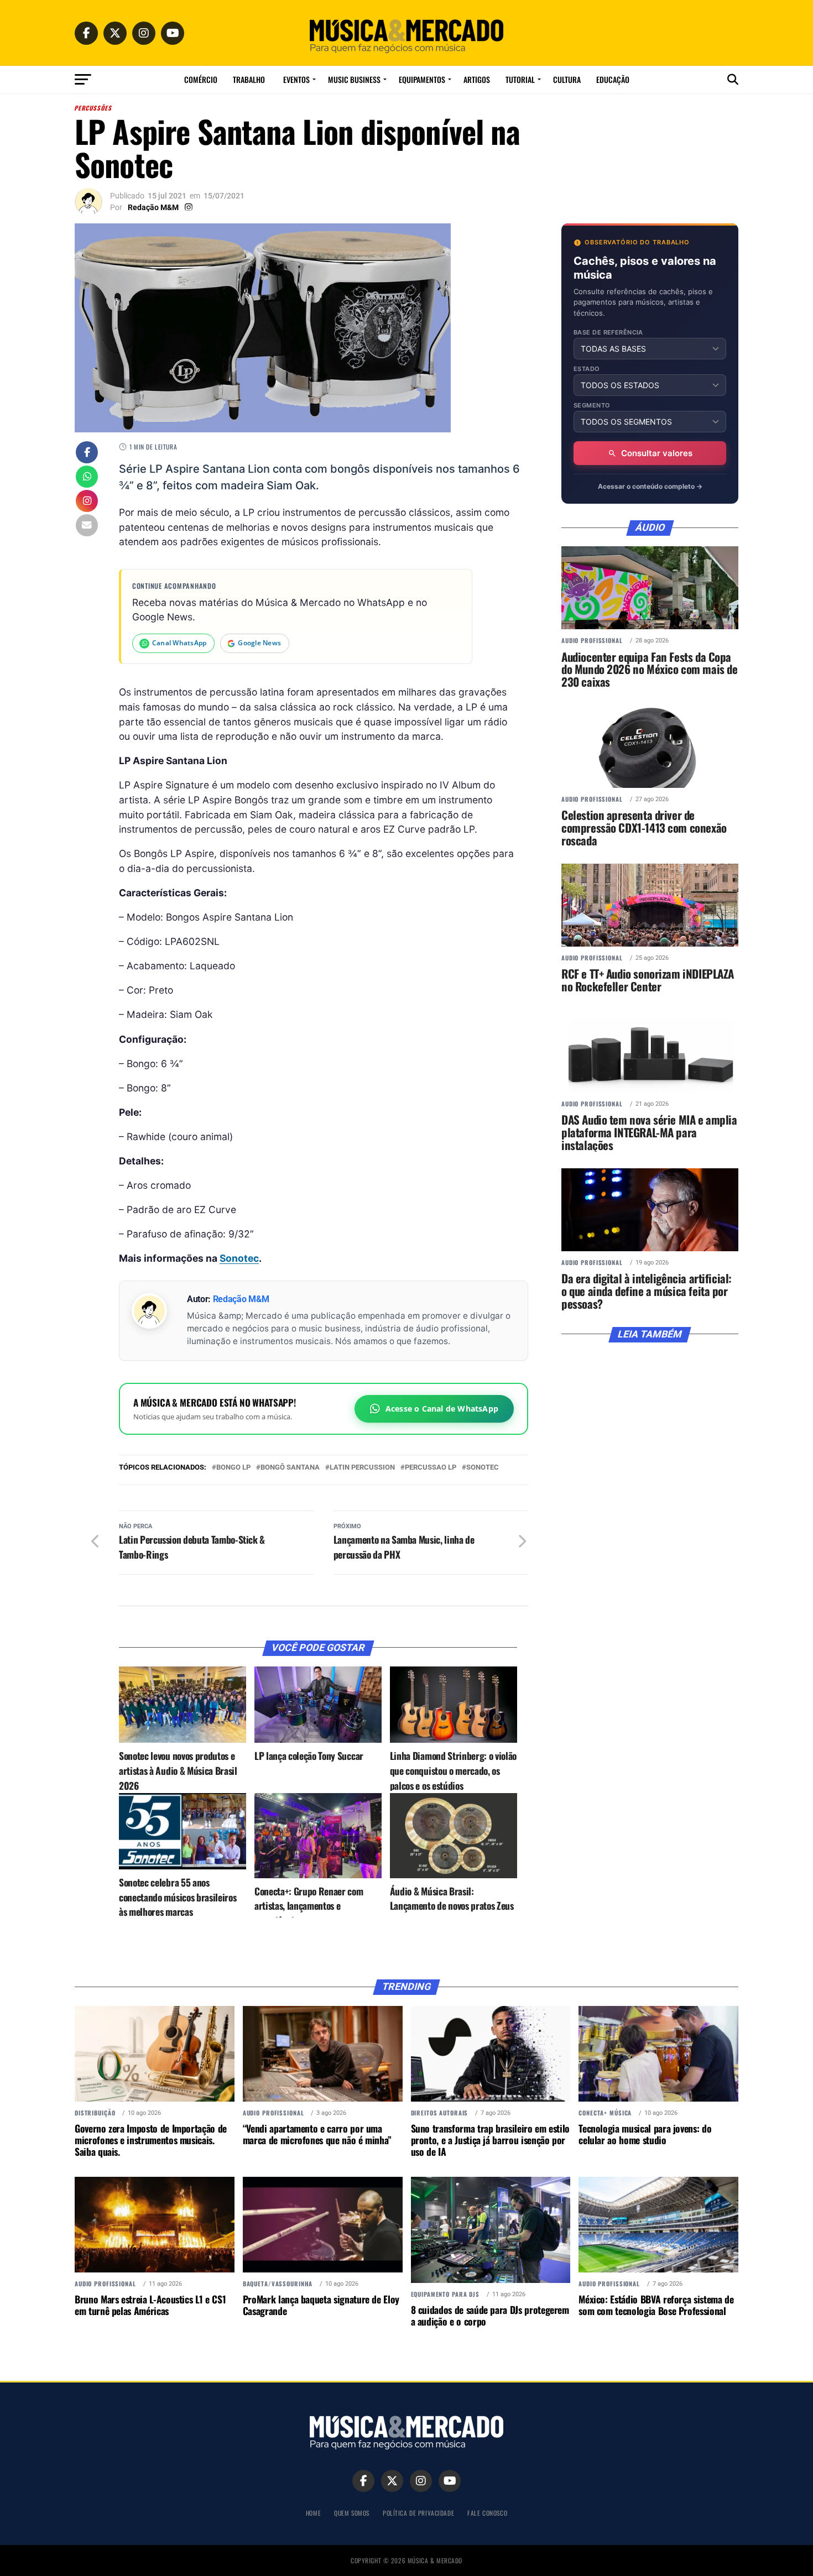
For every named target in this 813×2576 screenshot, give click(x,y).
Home (313, 2513)
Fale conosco (487, 2513)
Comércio (201, 79)
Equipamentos (422, 79)
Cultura (567, 79)
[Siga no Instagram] (87, 502)
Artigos (477, 79)
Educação (613, 79)
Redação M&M (153, 207)
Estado (587, 369)
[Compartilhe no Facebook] (87, 453)
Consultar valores (657, 453)
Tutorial (520, 79)
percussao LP (431, 1468)
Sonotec (239, 1258)
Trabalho (249, 79)
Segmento (592, 406)
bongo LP (233, 1468)
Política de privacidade (418, 2513)
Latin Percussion (362, 1468)
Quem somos (352, 2513)
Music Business (354, 79)
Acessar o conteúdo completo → (650, 486)
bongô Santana (290, 1468)
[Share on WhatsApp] (87, 478)
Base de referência (608, 333)
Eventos (296, 79)
